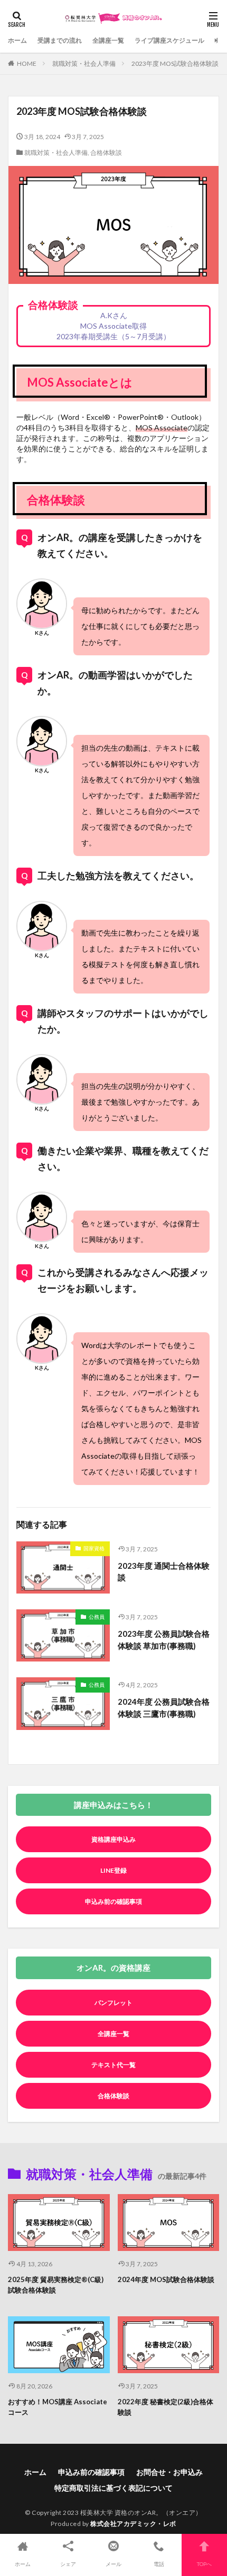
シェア (68, 2564)
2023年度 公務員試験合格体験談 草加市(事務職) (164, 1640)
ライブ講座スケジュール (169, 40)
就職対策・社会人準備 (84, 63)
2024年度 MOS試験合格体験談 (166, 2279)
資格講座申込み (113, 1839)
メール (113, 2564)
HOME (27, 63)
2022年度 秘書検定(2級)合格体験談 (165, 2407)
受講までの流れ (60, 40)
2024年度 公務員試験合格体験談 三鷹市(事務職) (164, 1708)
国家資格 (94, 1548)
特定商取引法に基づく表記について (113, 2488)
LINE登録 (113, 1870)
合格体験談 (106, 153)
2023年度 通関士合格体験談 (164, 1572)
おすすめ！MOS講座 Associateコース (58, 2407)
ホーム (17, 40)
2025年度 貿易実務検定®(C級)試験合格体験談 (56, 2285)
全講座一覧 (108, 40)
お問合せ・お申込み (169, 2472)
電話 (159, 2564)
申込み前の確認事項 (113, 1901)
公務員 (97, 1617)
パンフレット (113, 2003)
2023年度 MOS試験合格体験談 (175, 63)
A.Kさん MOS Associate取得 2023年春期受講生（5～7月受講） (113, 326)
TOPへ (204, 2564)
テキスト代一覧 (113, 2065)
